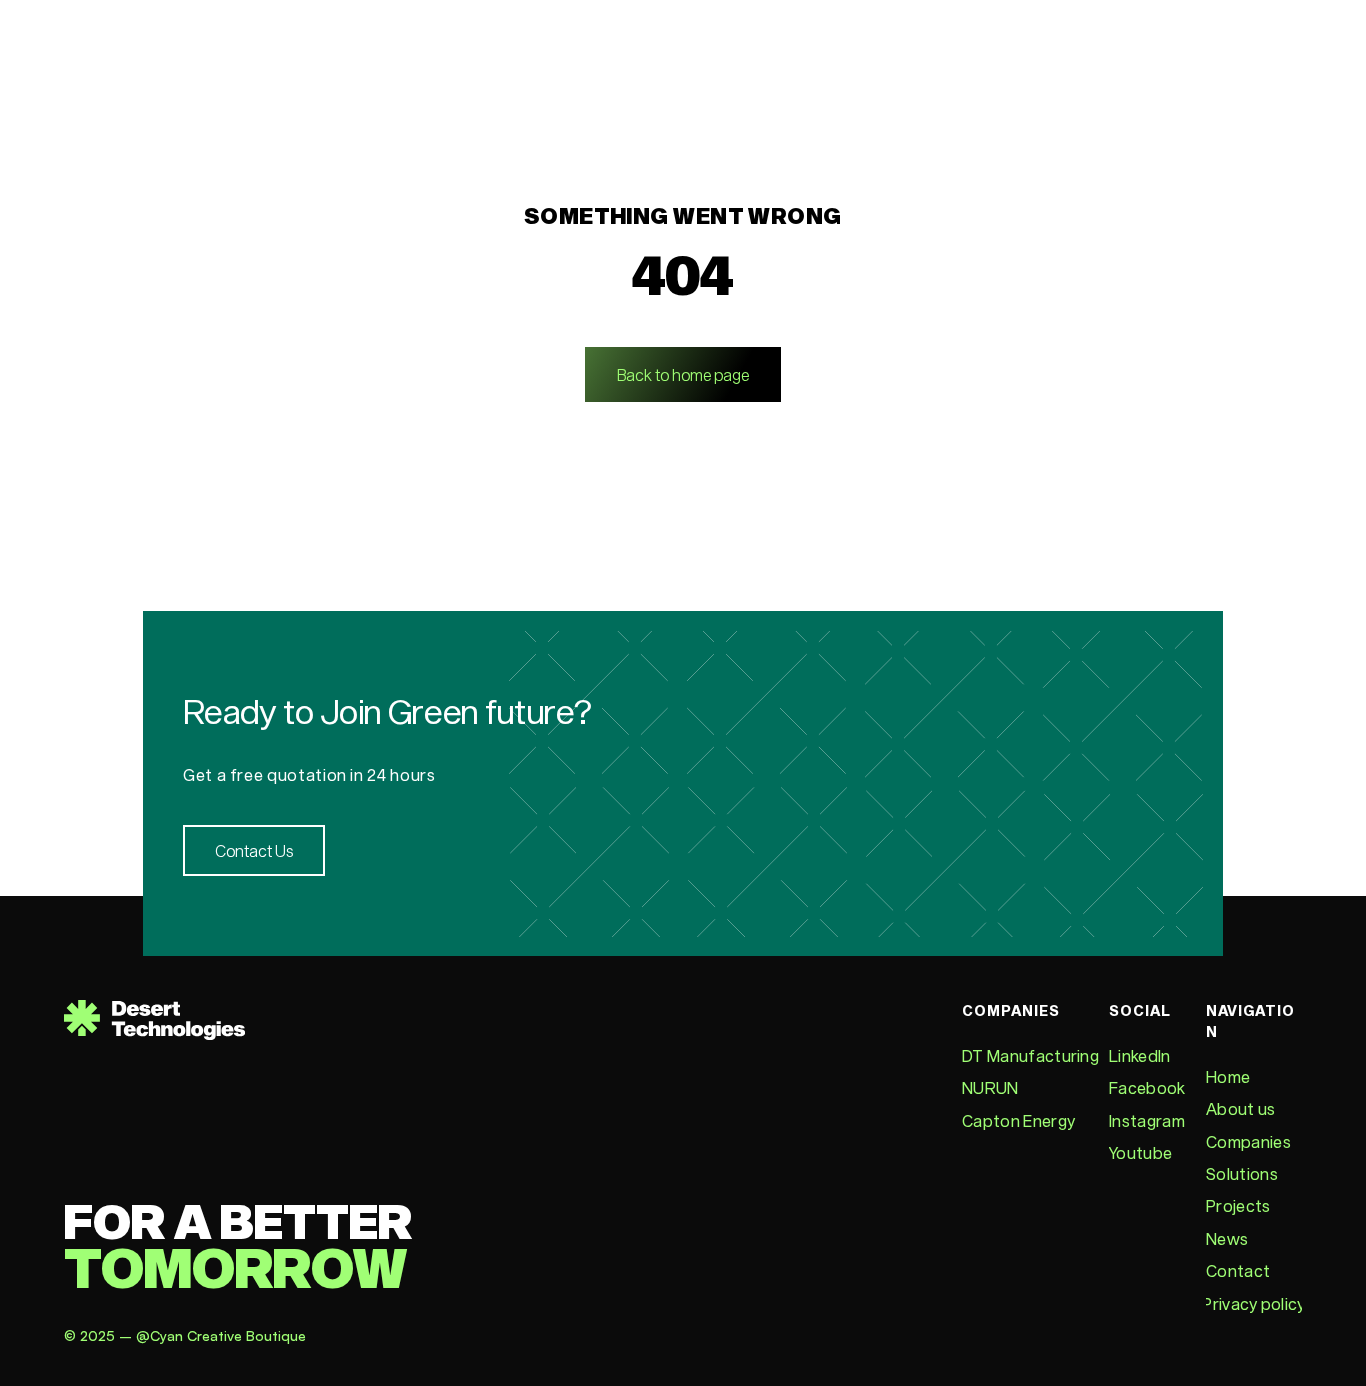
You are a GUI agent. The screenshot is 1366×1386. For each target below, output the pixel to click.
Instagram (1147, 1120)
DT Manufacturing (1030, 1055)
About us (1241, 1108)
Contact (1238, 1270)
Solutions (1242, 1173)
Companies (1248, 1141)
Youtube (1140, 1152)
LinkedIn (1140, 1055)
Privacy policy (1253, 1303)
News (1227, 1238)
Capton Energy (1018, 1120)
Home (1228, 1076)
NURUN (990, 1087)
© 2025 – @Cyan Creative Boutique (187, 1335)
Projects (1238, 1205)
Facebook (1147, 1087)
